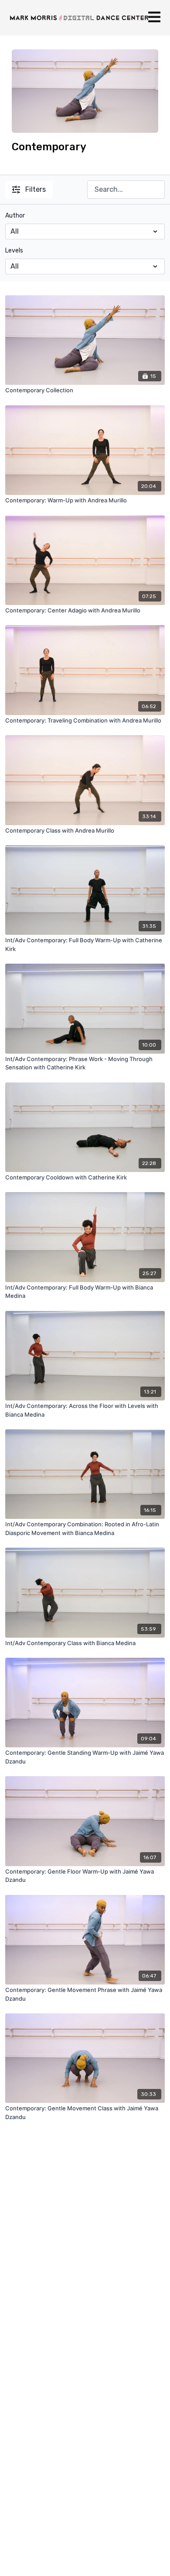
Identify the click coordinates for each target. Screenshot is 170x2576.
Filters (36, 189)
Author (15, 216)
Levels (14, 251)
